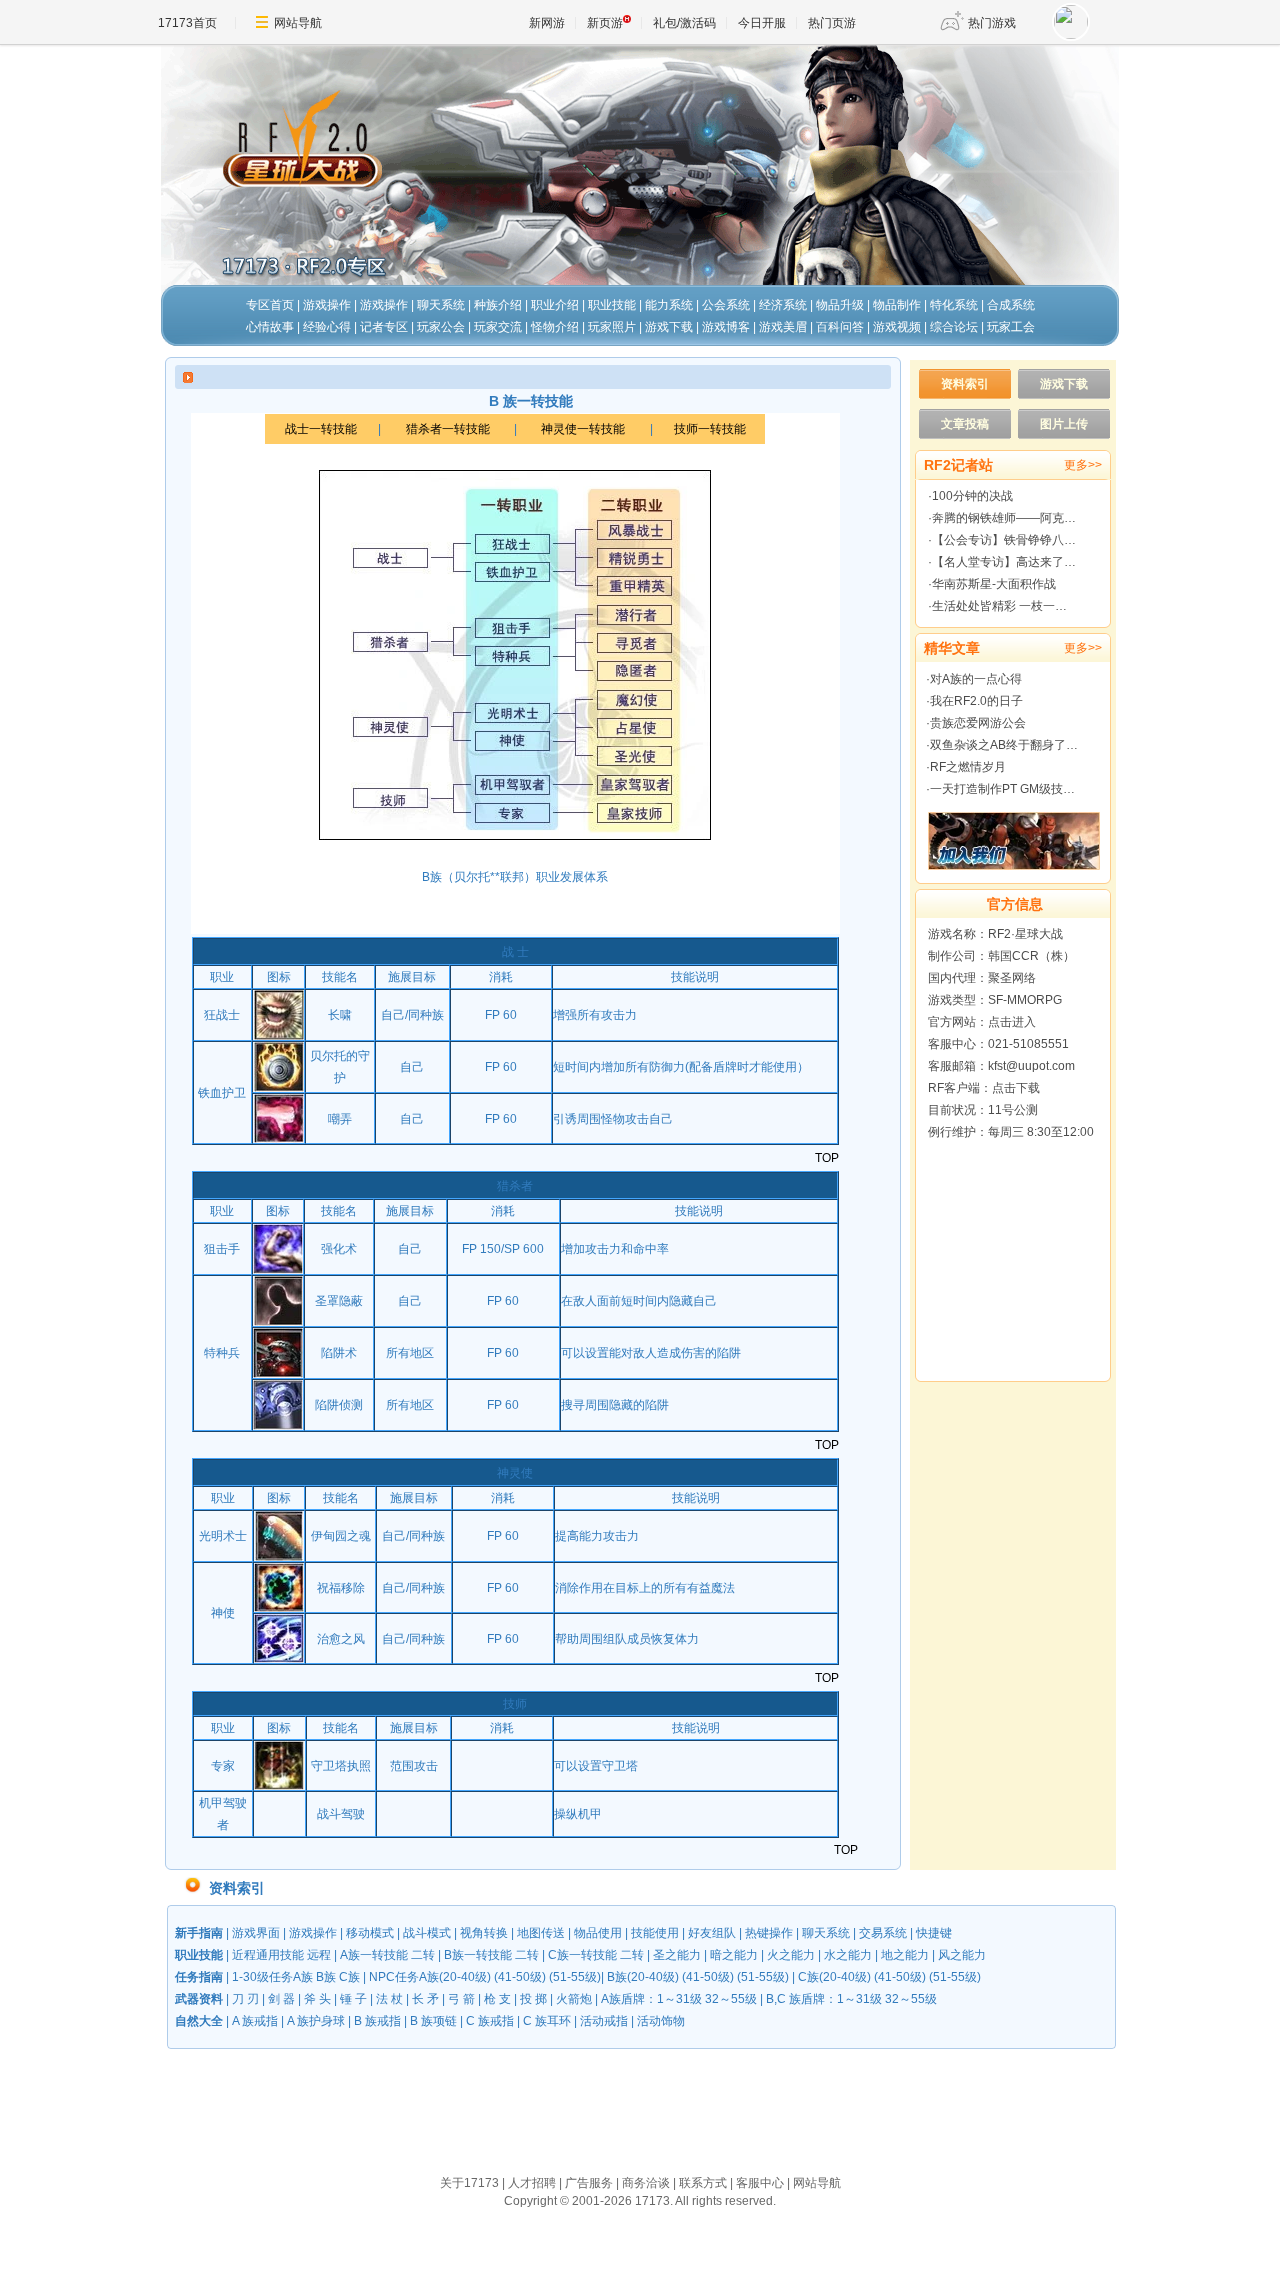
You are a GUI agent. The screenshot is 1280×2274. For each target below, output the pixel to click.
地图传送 (541, 1933)
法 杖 (389, 1999)
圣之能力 (677, 1955)
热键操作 (769, 1933)
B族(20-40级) (643, 1977)
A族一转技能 (374, 1955)
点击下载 (1016, 1088)
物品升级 (840, 305)
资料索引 (965, 384)
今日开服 (762, 23)
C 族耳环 (547, 2021)
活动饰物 (661, 2021)
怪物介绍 (555, 327)
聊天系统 (441, 305)
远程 (319, 1955)
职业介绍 (555, 305)
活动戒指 (604, 2021)
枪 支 (497, 1999)
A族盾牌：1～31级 (651, 1999)
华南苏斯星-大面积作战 (994, 584)
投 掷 (533, 1999)
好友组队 (712, 1933)
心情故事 (270, 327)
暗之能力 (734, 1955)
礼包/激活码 (684, 23)
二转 (423, 1955)
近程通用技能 (268, 1955)
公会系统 (726, 305)
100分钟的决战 (972, 496)
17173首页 (187, 23)
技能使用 (655, 1933)
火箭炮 (574, 1999)
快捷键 (934, 1933)
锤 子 (353, 1999)
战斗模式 (427, 1933)
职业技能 (612, 305)
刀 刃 (245, 1999)
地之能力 (905, 1955)
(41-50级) (520, 1977)
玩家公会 (441, 327)
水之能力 (848, 1955)
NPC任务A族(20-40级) (430, 1977)
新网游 (547, 23)
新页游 (605, 23)
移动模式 (370, 1933)
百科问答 (840, 327)
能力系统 (669, 305)
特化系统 (954, 305)
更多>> (1083, 465)
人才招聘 (532, 2183)
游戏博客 (726, 327)
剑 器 (281, 1999)
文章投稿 (965, 424)
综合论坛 (954, 327)
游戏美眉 (783, 327)
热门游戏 (992, 23)
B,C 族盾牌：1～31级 (824, 1999)
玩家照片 (612, 327)
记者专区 (384, 327)
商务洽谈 (646, 2183)
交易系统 (883, 1933)
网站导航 (298, 23)
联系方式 (703, 2183)
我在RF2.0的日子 (976, 701)
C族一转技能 (582, 1955)
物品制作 (897, 305)
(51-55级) (575, 1977)
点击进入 (1012, 1022)
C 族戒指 (490, 2021)
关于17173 (469, 2183)
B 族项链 (433, 2021)
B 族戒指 (377, 2021)
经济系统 (783, 305)
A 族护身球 (316, 2021)
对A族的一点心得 (976, 679)
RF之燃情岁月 (968, 767)
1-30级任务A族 (272, 1977)
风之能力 (962, 1955)
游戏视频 (897, 327)
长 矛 (425, 1999)
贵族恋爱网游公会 (978, 723)
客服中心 (760, 2183)
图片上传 (1064, 424)
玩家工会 (1011, 327)
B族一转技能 (478, 1955)
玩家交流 (498, 327)
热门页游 (832, 23)
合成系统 (1011, 305)
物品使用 (598, 1933)
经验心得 (327, 327)
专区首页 (270, 305)
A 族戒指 (253, 2021)
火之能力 (791, 1955)
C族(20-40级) (834, 1977)
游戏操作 (327, 305)
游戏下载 (669, 327)
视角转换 (484, 1933)
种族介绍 (498, 305)
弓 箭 (461, 1999)
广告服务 (589, 2183)
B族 (326, 1977)
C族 (349, 1977)
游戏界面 (256, 1933)
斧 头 (317, 1999)
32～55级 (731, 1999)
